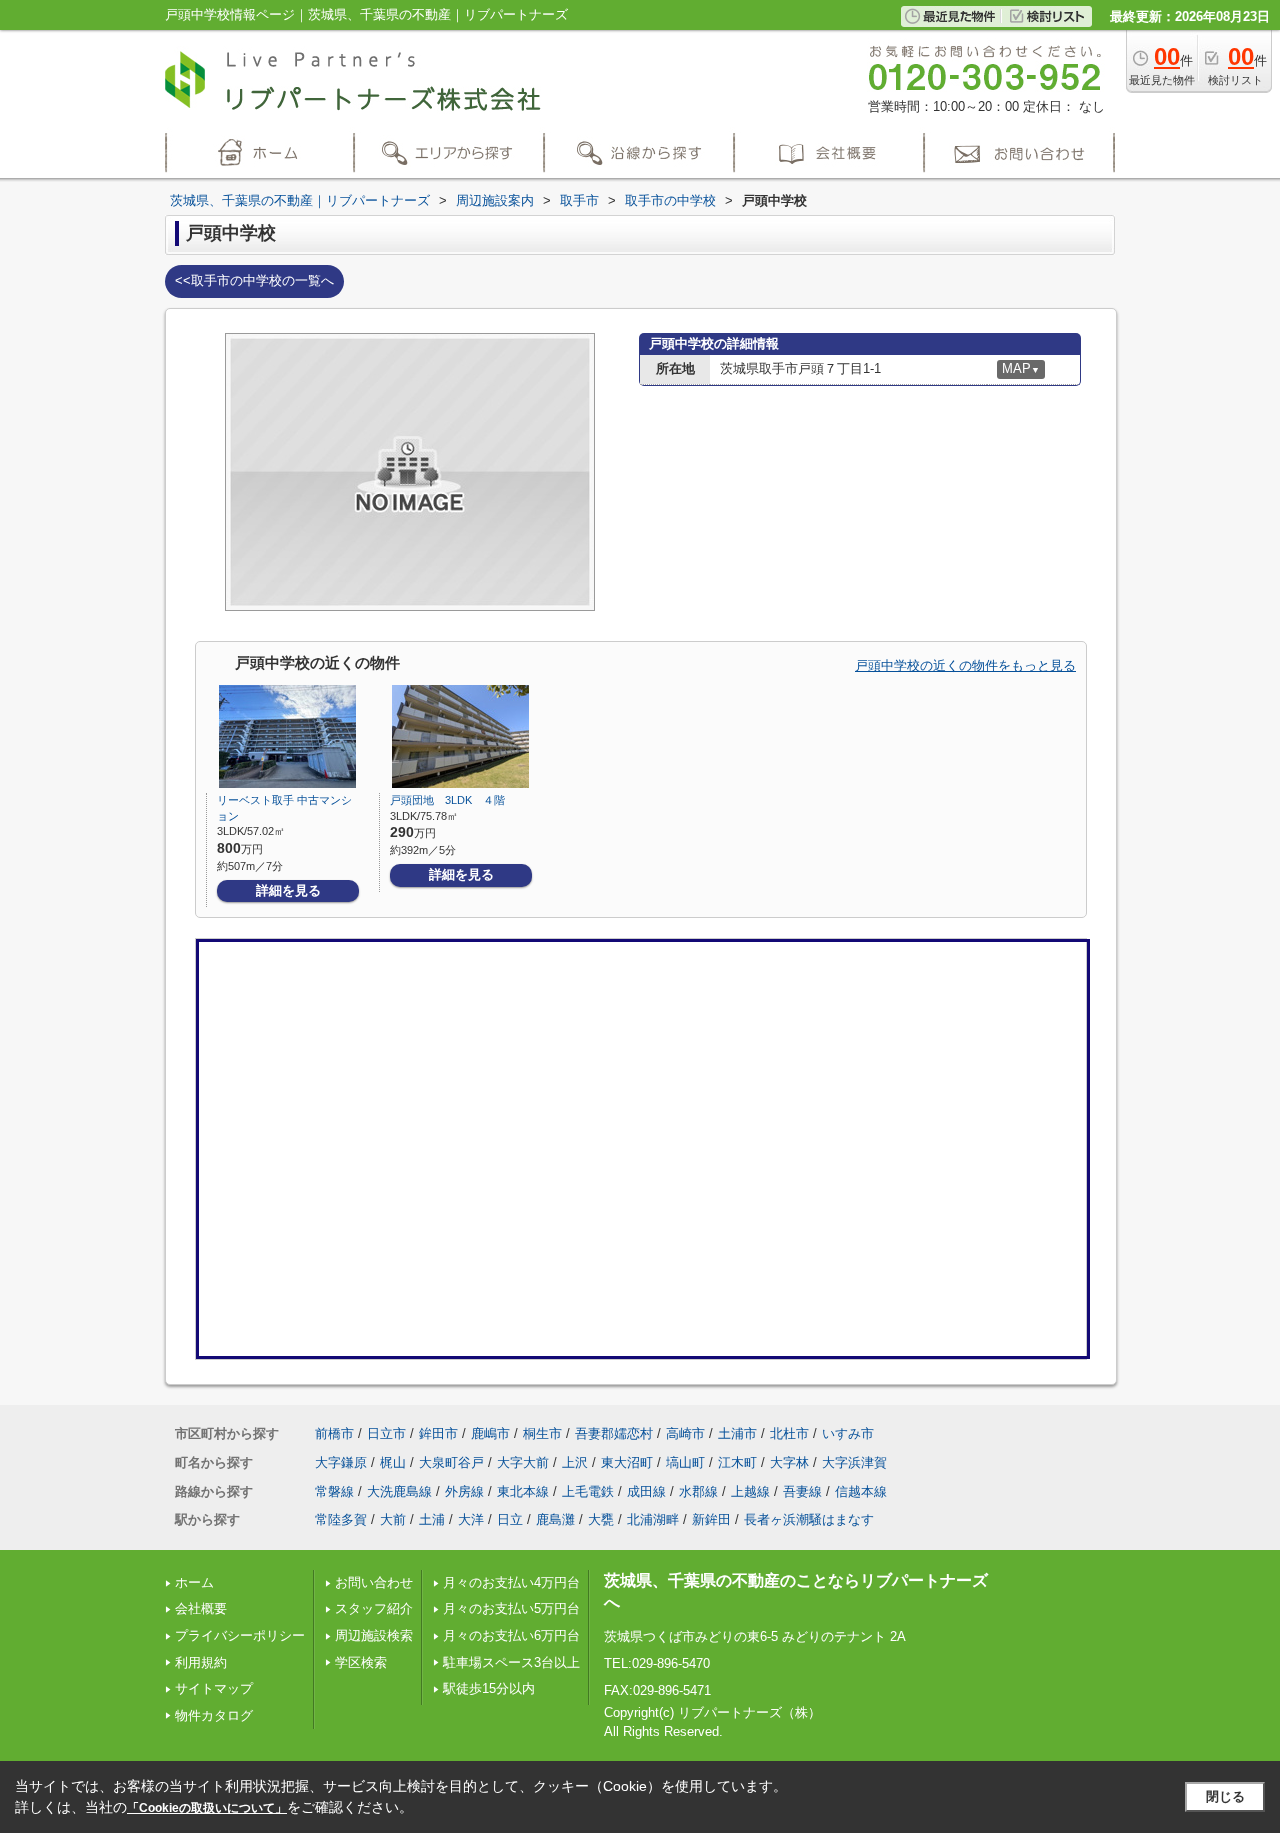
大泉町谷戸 (451, 1462)
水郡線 (698, 1491)
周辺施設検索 (374, 1635)
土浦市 (737, 1433)
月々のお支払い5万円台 (511, 1608)
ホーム (194, 1582)
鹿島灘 (555, 1519)
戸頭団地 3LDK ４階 (447, 800)
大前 (393, 1519)
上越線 (750, 1491)
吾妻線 (802, 1491)
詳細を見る (288, 890)
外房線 (464, 1491)
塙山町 (685, 1462)
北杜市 (789, 1433)
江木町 (737, 1462)
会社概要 (201, 1608)
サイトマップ (214, 1688)
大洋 (471, 1519)
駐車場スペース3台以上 (511, 1662)
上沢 (575, 1462)
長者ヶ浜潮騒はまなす (809, 1519)
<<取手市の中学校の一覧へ (254, 280)
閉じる (1225, 1796)
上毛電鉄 (588, 1491)
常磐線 (334, 1491)
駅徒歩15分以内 (489, 1688)
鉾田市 (438, 1433)
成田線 (646, 1491)
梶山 (393, 1462)
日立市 (386, 1433)
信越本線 (861, 1491)
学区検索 (361, 1662)
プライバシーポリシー (240, 1635)
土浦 (432, 1519)
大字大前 (523, 1462)
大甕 (601, 1519)
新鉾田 (711, 1519)
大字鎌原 (341, 1462)
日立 (510, 1519)
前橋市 (334, 1433)
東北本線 (523, 1491)
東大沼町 (627, 1462)
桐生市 (542, 1433)
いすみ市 (848, 1433)
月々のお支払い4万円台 (511, 1582)
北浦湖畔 (653, 1519)
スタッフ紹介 (374, 1608)
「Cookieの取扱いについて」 (207, 1808)
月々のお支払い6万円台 (511, 1635)
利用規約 (201, 1662)
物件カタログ (214, 1715)
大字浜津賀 (854, 1462)
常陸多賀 (341, 1519)
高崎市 (685, 1433)
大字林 (789, 1462)
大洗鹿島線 (399, 1491)
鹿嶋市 (490, 1433)
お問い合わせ (374, 1582)
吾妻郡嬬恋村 (614, 1433)
